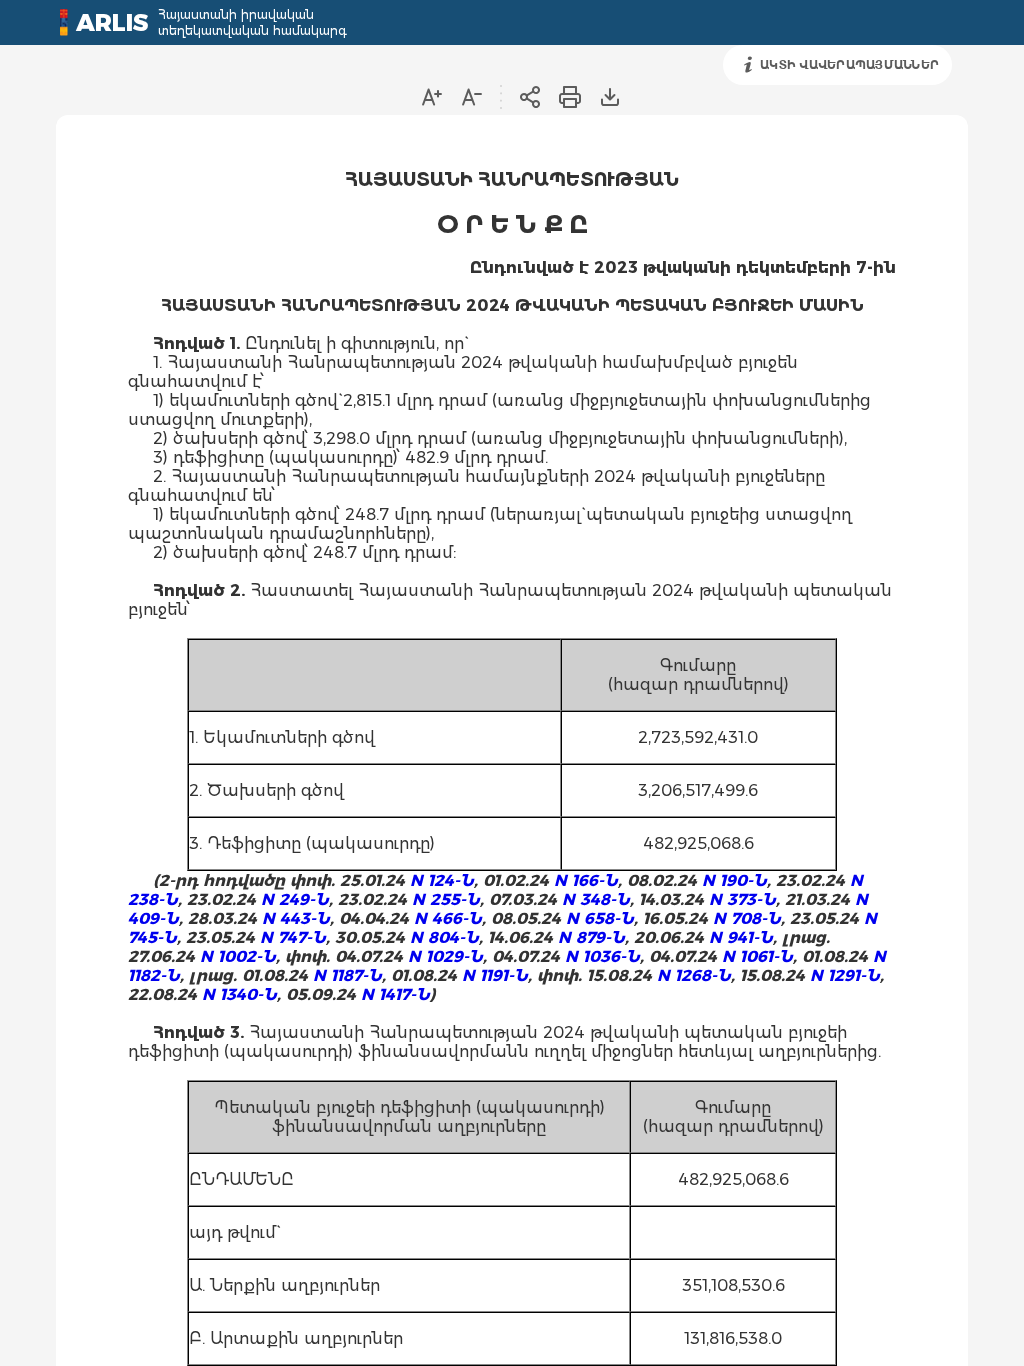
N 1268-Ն (694, 975)
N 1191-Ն (495, 975)
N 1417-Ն (395, 994)
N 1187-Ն (347, 975)
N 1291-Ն (845, 975)
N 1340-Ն (239, 994)
